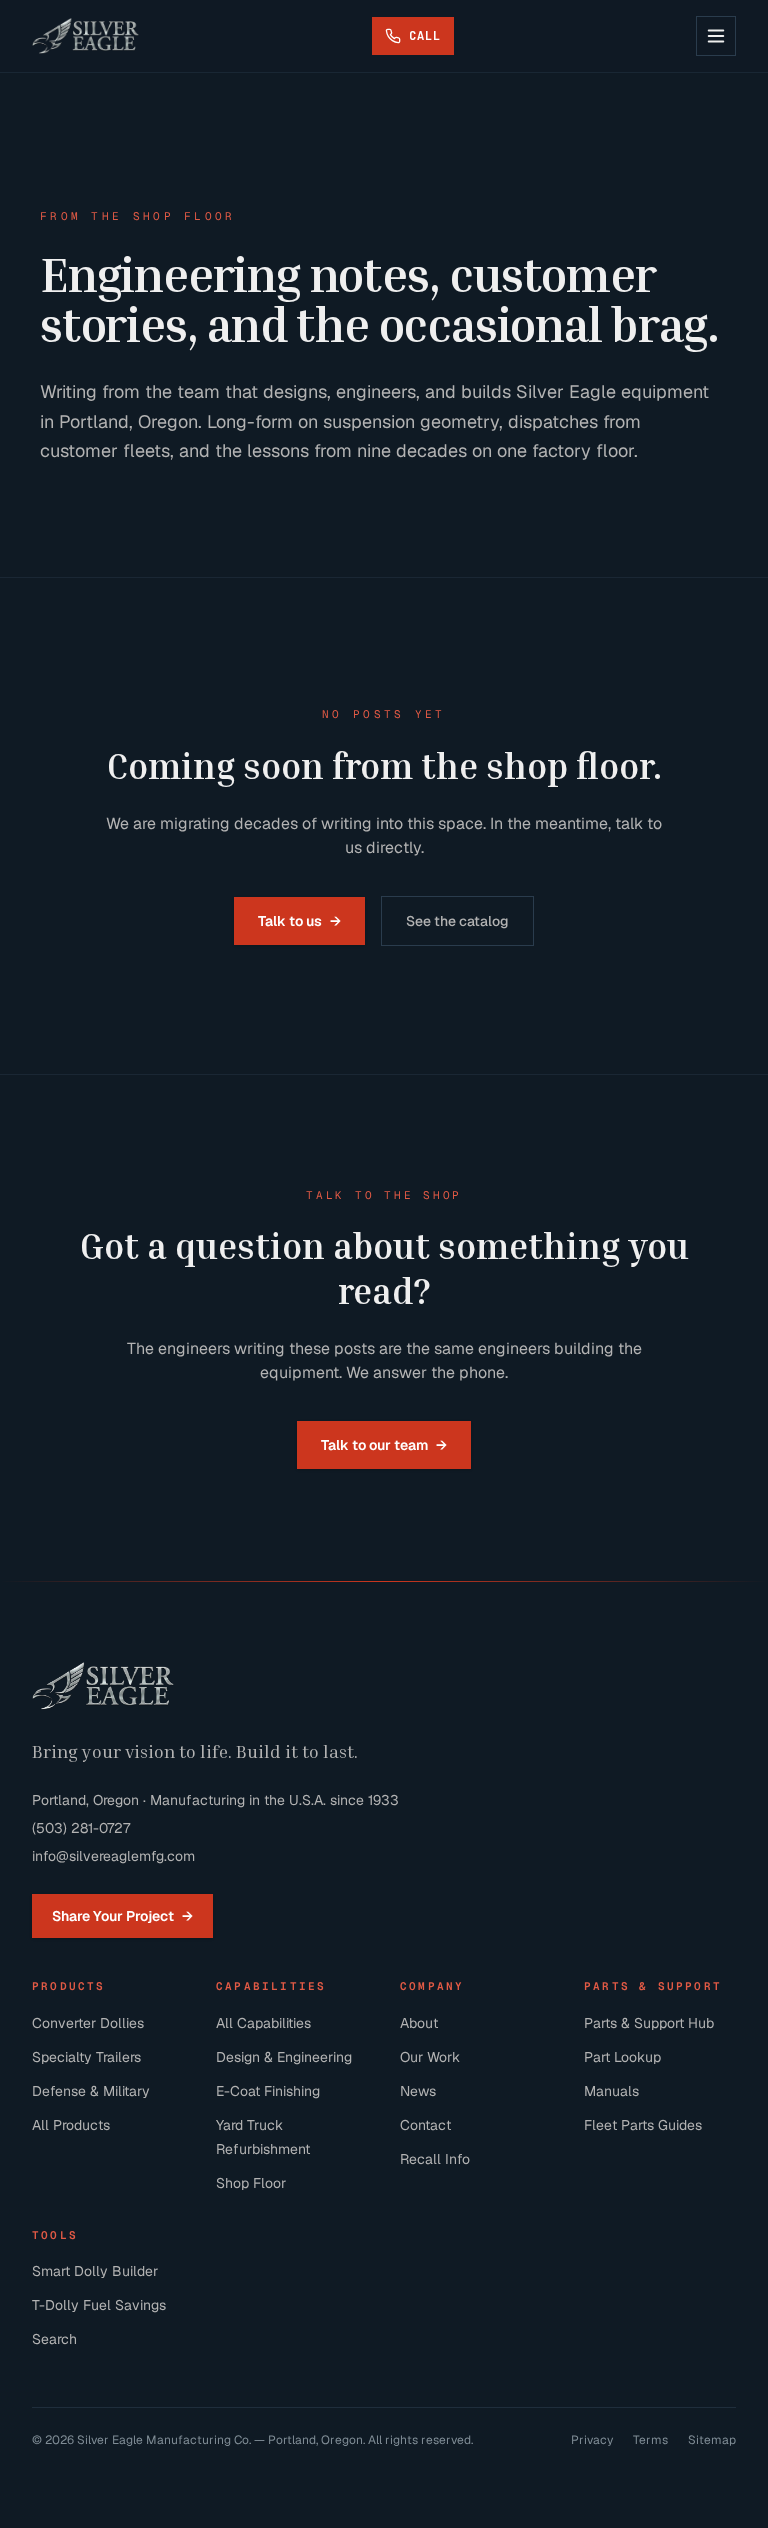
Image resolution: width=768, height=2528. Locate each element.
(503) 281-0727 (81, 1828)
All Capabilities (263, 2023)
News (418, 2091)
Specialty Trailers (86, 2057)
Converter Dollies (88, 2023)
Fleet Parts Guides (643, 2125)
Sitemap (712, 2440)
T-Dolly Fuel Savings (99, 2305)
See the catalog (457, 921)
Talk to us (299, 921)
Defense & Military (91, 2091)
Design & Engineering (284, 2057)
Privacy (592, 2440)
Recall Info (435, 2159)
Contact (425, 2125)
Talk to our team (384, 1445)
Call (425, 35)
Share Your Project (122, 1916)
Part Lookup (622, 2057)
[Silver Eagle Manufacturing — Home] (85, 36)
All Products (71, 2125)
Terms (650, 2440)
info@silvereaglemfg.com (113, 1856)
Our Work (430, 2057)
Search (54, 2339)
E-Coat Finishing (268, 2091)
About (419, 2023)
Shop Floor (251, 2183)
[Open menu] (716, 36)
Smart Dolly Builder (95, 2271)
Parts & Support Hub (649, 2023)
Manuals (611, 2091)
